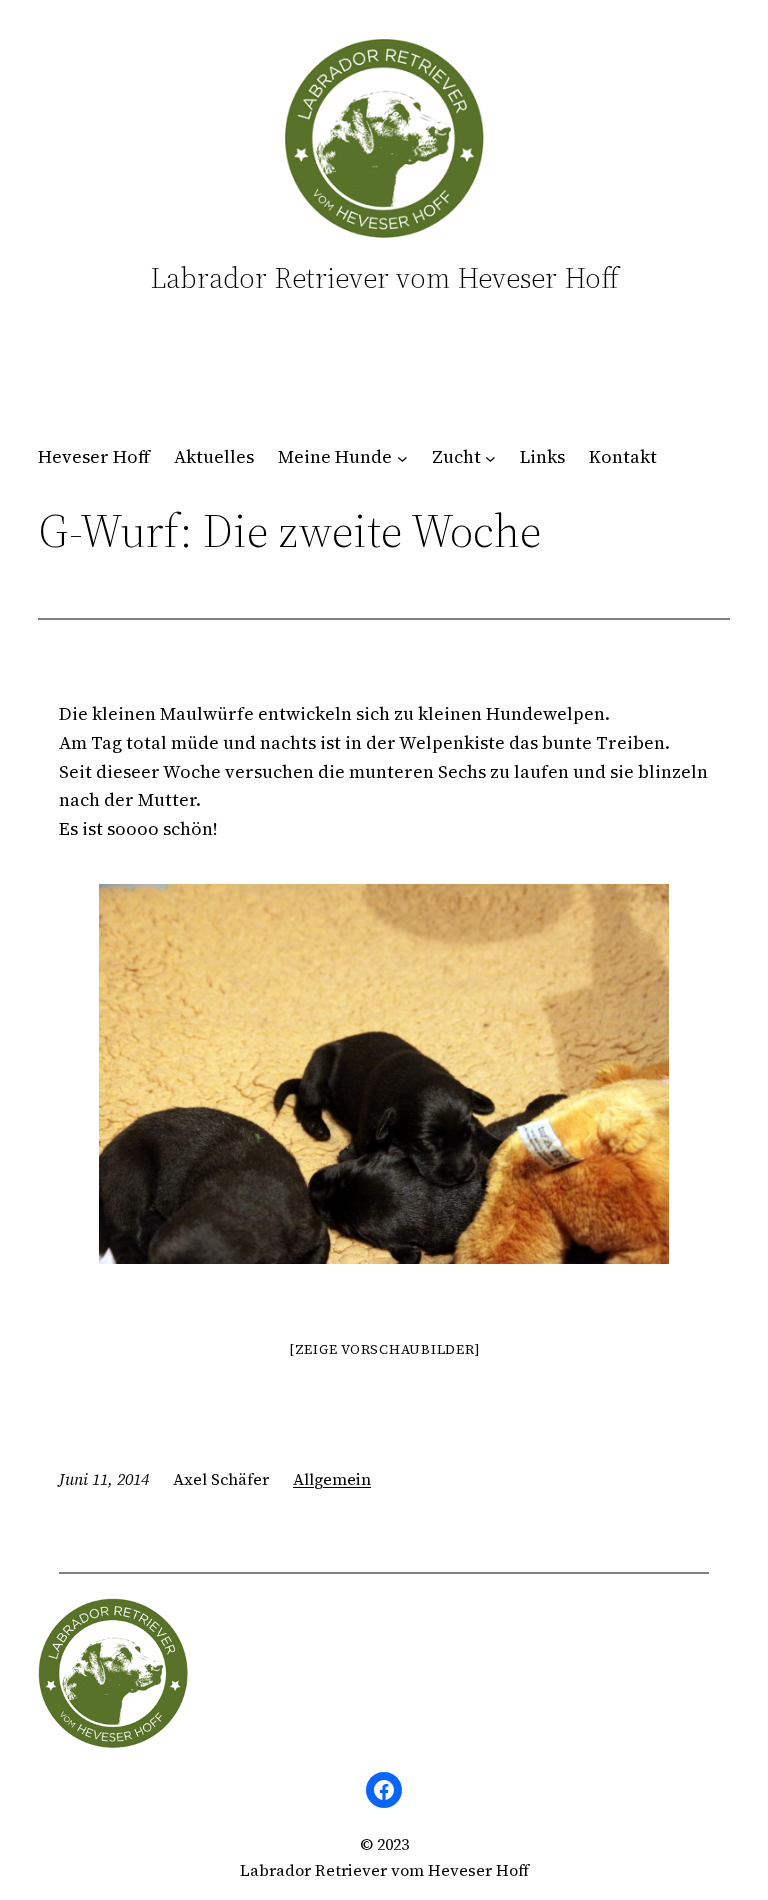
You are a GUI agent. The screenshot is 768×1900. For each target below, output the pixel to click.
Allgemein (332, 1479)
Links (542, 456)
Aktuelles (214, 456)
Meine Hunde (335, 456)
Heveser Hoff (94, 456)
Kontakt (623, 456)
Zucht (456, 456)
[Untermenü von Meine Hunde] (402, 457)
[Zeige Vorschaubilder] (384, 1349)
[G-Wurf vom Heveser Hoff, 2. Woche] (384, 1074)
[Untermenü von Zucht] (490, 457)
